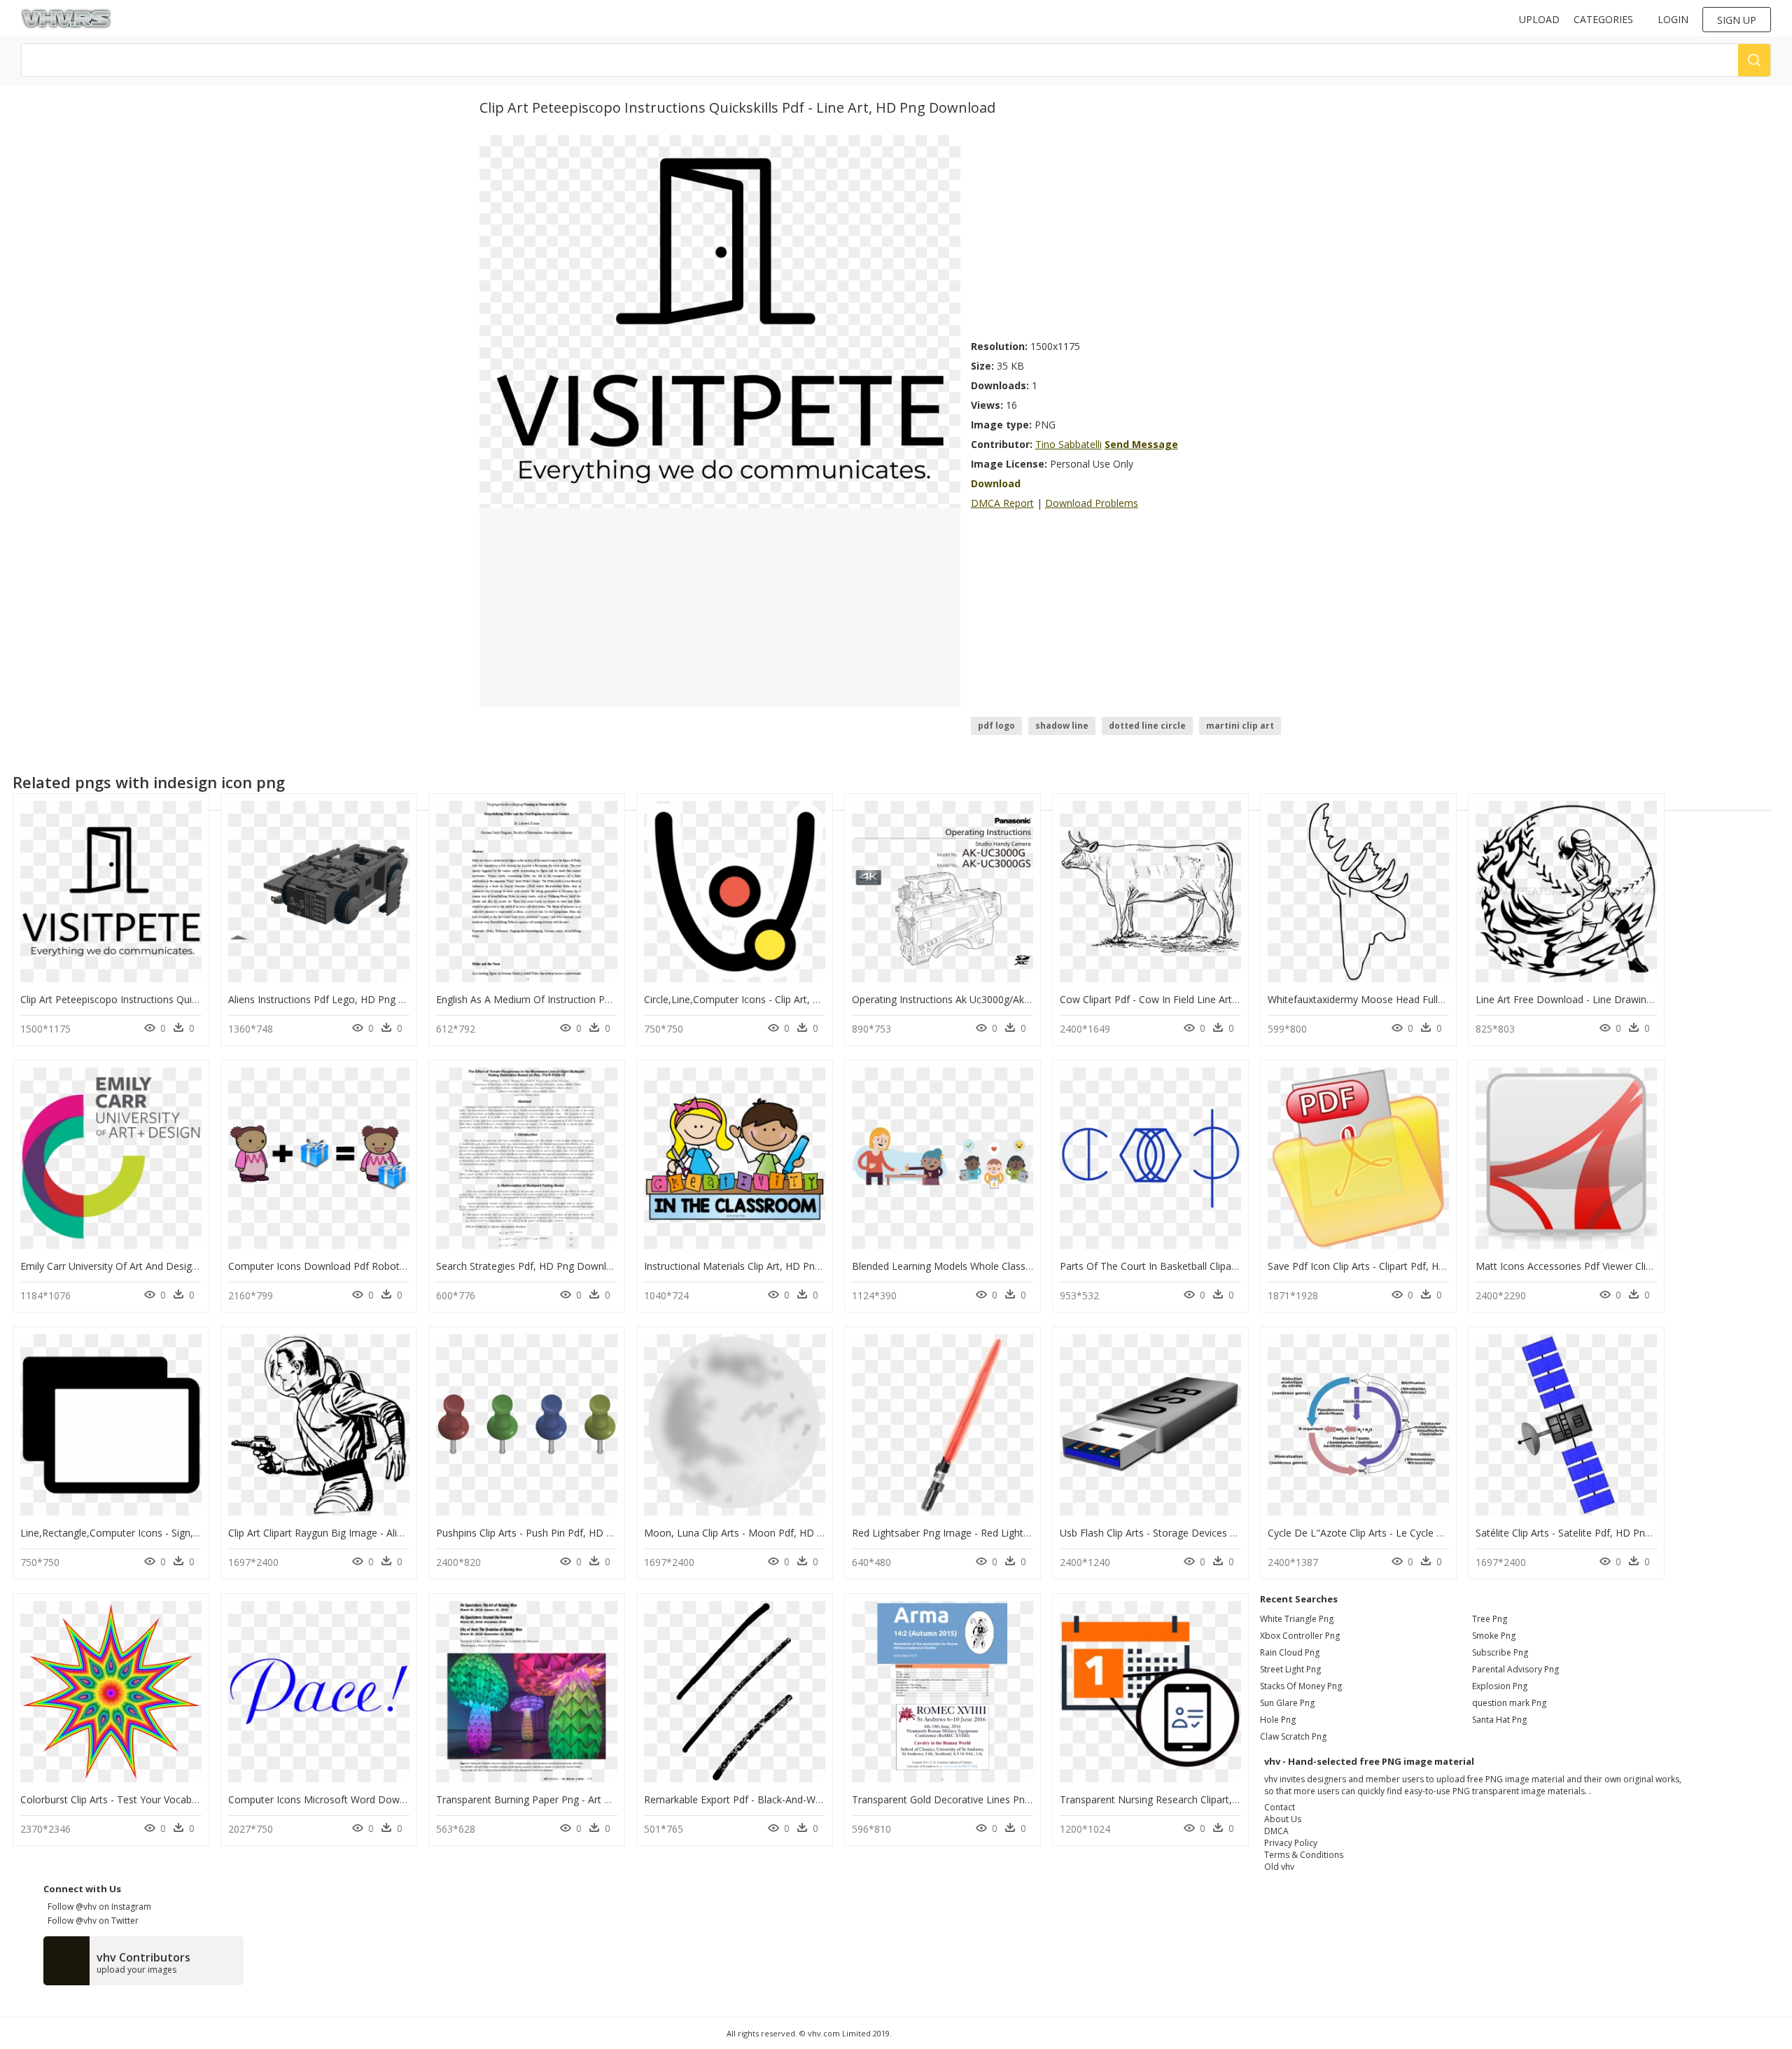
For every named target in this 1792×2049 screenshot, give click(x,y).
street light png (1290, 1669)
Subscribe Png (1500, 1652)
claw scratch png (1293, 1736)
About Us (1283, 1819)
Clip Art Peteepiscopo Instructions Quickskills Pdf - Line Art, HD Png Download (198, 999)
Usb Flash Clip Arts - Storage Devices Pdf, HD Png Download (1198, 1533)
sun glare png (1287, 1703)
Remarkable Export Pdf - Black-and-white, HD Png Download (783, 1799)
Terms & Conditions (1304, 1855)
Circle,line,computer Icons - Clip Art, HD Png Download (771, 999)
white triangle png (1297, 1619)
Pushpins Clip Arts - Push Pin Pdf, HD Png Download (555, 1533)
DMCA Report (1002, 503)
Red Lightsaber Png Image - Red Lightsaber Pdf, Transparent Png (1000, 1533)
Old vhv (1279, 1867)
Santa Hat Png (1499, 1720)
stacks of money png (1301, 1686)
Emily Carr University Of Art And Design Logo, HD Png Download (167, 1266)
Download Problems (1092, 503)
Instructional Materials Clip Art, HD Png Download (757, 1266)
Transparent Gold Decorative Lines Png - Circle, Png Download (994, 1799)
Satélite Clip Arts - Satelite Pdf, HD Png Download (1588, 1533)
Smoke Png (1494, 1636)
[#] (720, 321)
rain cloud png (1290, 1652)
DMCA (1276, 1831)
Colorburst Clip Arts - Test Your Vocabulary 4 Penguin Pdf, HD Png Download (195, 1799)
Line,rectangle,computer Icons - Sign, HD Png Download (150, 1533)
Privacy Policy (1291, 1843)
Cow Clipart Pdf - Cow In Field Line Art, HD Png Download (1191, 999)
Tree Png (1490, 1619)
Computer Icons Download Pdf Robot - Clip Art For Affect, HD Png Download (404, 1266)
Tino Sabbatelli (1069, 444)
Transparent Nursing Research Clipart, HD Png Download (1190, 1799)
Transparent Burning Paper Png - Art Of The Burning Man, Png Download (603, 1799)
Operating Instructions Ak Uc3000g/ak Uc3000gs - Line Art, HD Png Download (1029, 999)
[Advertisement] (1142, 233)
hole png (1278, 1720)
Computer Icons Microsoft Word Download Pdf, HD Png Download (381, 1799)
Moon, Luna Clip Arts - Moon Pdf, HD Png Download (764, 1533)
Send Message (1141, 444)
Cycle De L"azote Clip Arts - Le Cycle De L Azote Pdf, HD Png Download (1432, 1533)
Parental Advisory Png (1515, 1669)
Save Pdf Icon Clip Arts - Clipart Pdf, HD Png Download (1392, 1266)
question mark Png (1509, 1703)
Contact (1280, 1807)
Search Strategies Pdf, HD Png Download (530, 1266)
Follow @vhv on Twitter (91, 1921)
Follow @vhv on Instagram (97, 1907)
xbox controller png (1300, 1636)
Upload (1539, 19)
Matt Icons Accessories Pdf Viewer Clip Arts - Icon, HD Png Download (1633, 1266)
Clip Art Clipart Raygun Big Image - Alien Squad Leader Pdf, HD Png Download (405, 1533)
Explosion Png (1500, 1686)
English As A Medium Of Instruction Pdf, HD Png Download (570, 999)
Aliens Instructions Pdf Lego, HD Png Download (337, 999)
